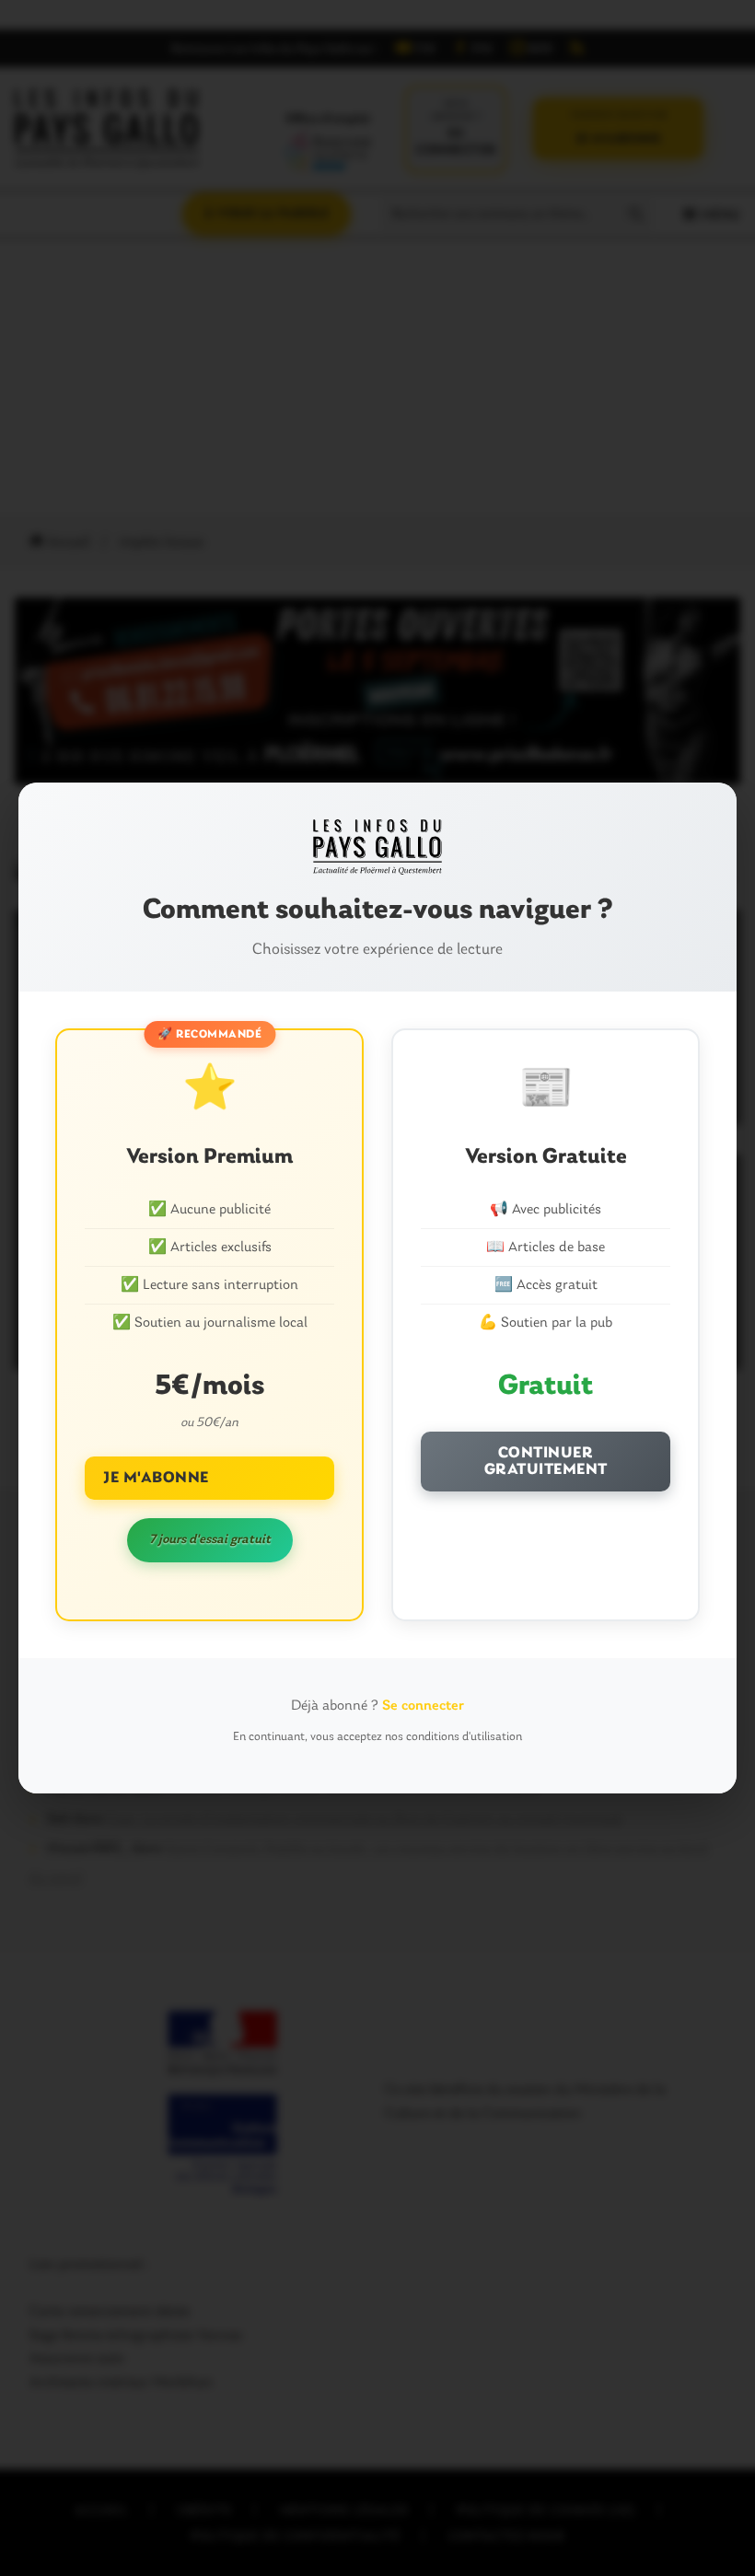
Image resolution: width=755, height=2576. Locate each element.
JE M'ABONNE (156, 1478)
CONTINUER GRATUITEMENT (546, 1462)
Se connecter (423, 1706)
